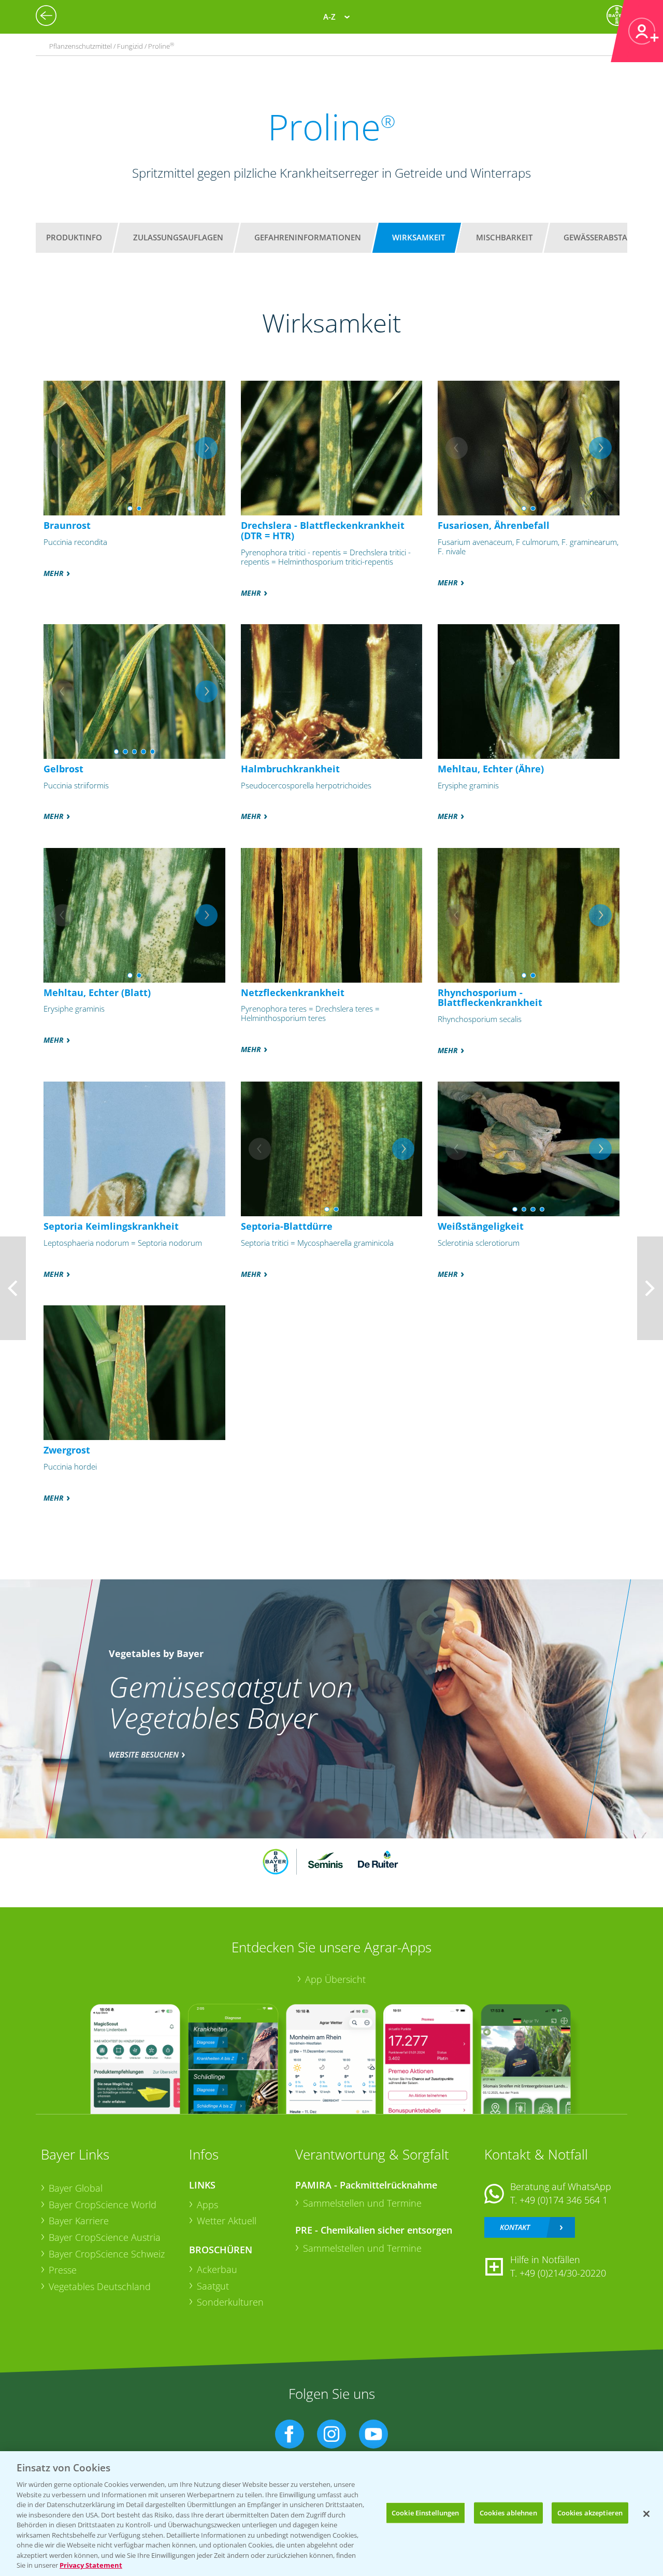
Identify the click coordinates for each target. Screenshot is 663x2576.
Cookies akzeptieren (590, 2512)
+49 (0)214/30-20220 (563, 2273)
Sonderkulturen (230, 2302)
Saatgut (213, 2286)
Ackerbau (217, 2269)
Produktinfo (74, 237)
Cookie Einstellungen (426, 2512)
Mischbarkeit (504, 237)
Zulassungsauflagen (178, 237)
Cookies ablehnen (508, 2512)
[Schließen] (646, 2514)
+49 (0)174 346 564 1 (564, 2200)
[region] (331, 2514)
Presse (63, 2270)
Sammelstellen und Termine (362, 2203)
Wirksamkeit (419, 237)
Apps (207, 2205)
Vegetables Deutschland (100, 2286)
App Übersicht (335, 1979)
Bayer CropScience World (103, 2205)
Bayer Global (76, 2188)
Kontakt (515, 2227)
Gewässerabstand (601, 237)
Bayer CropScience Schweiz (107, 2254)
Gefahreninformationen (308, 237)
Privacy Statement (91, 2565)
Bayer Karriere (79, 2221)
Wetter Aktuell (227, 2221)
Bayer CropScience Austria (105, 2237)
